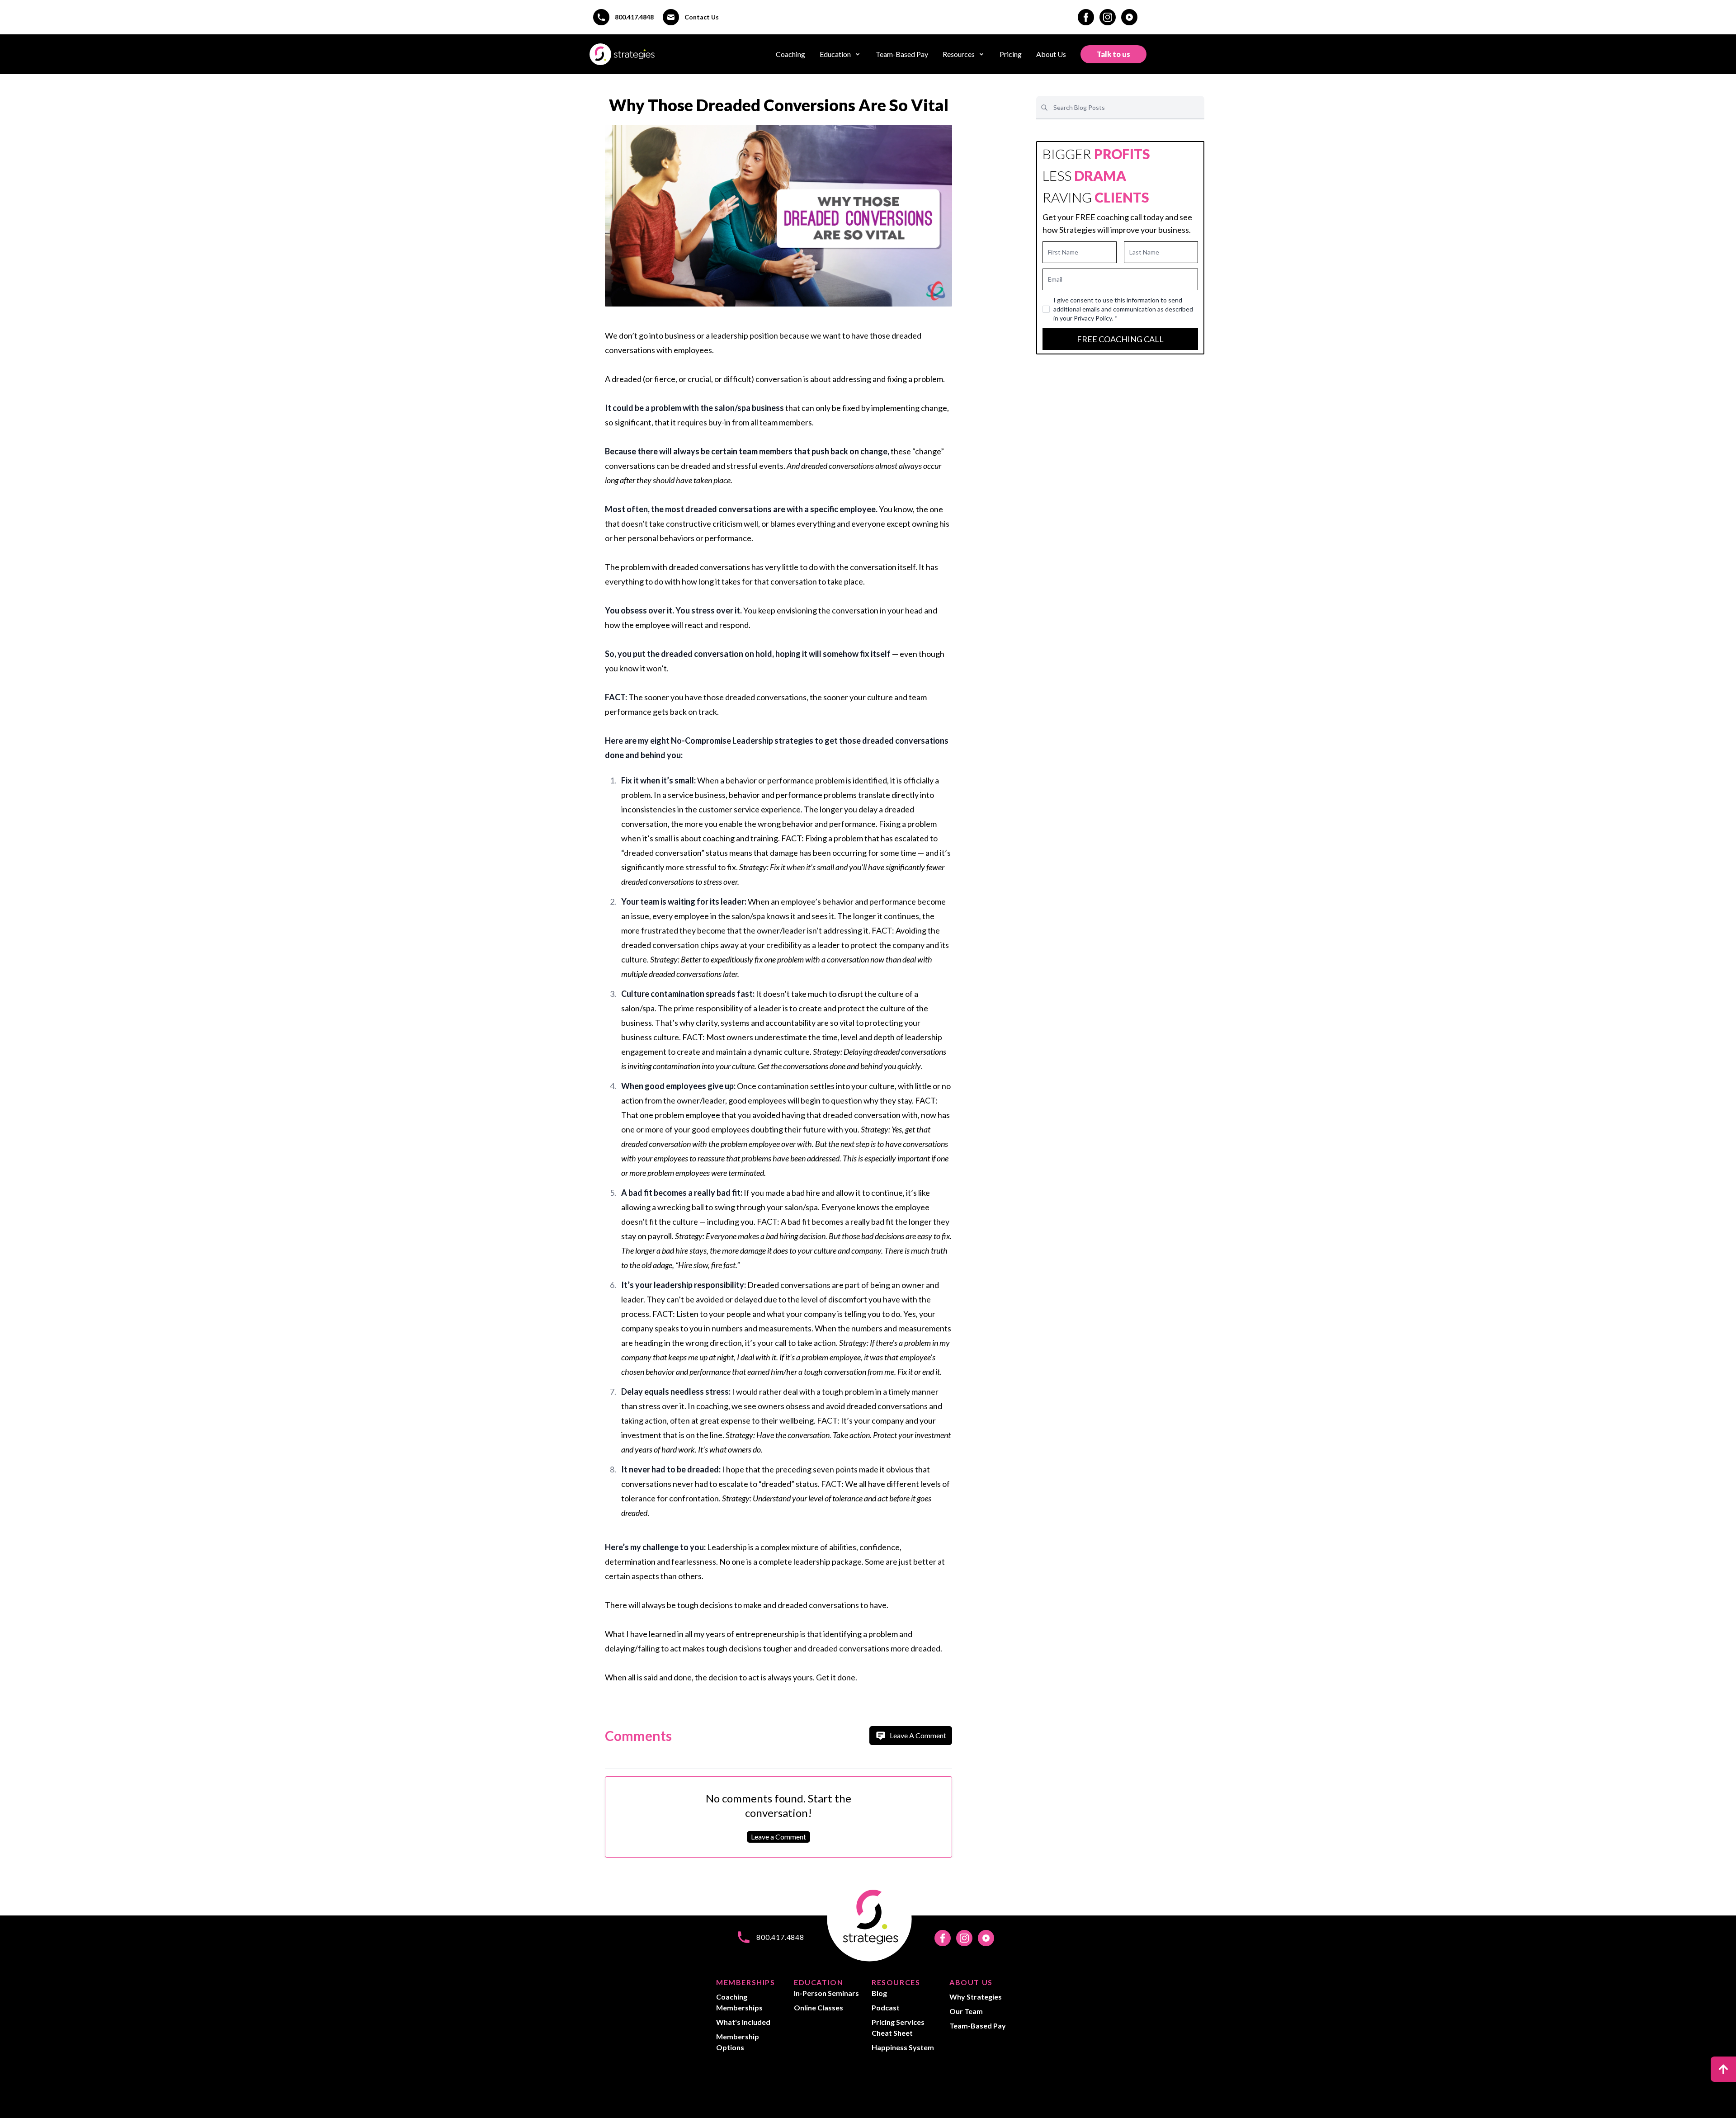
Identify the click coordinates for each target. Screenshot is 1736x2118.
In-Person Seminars (826, 1993)
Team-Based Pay (902, 54)
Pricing (1011, 54)
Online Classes (818, 2007)
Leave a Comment (778, 1837)
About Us (1051, 54)
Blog (879, 1993)
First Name (1063, 252)
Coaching (790, 54)
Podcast (886, 2007)
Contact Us (702, 17)
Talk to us (1113, 54)
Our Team (966, 2011)
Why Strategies (976, 1997)
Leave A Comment (918, 1735)
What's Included (743, 2022)
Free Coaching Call (1120, 339)
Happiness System (903, 2047)
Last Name (1144, 252)
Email (1055, 279)
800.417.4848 (634, 17)
